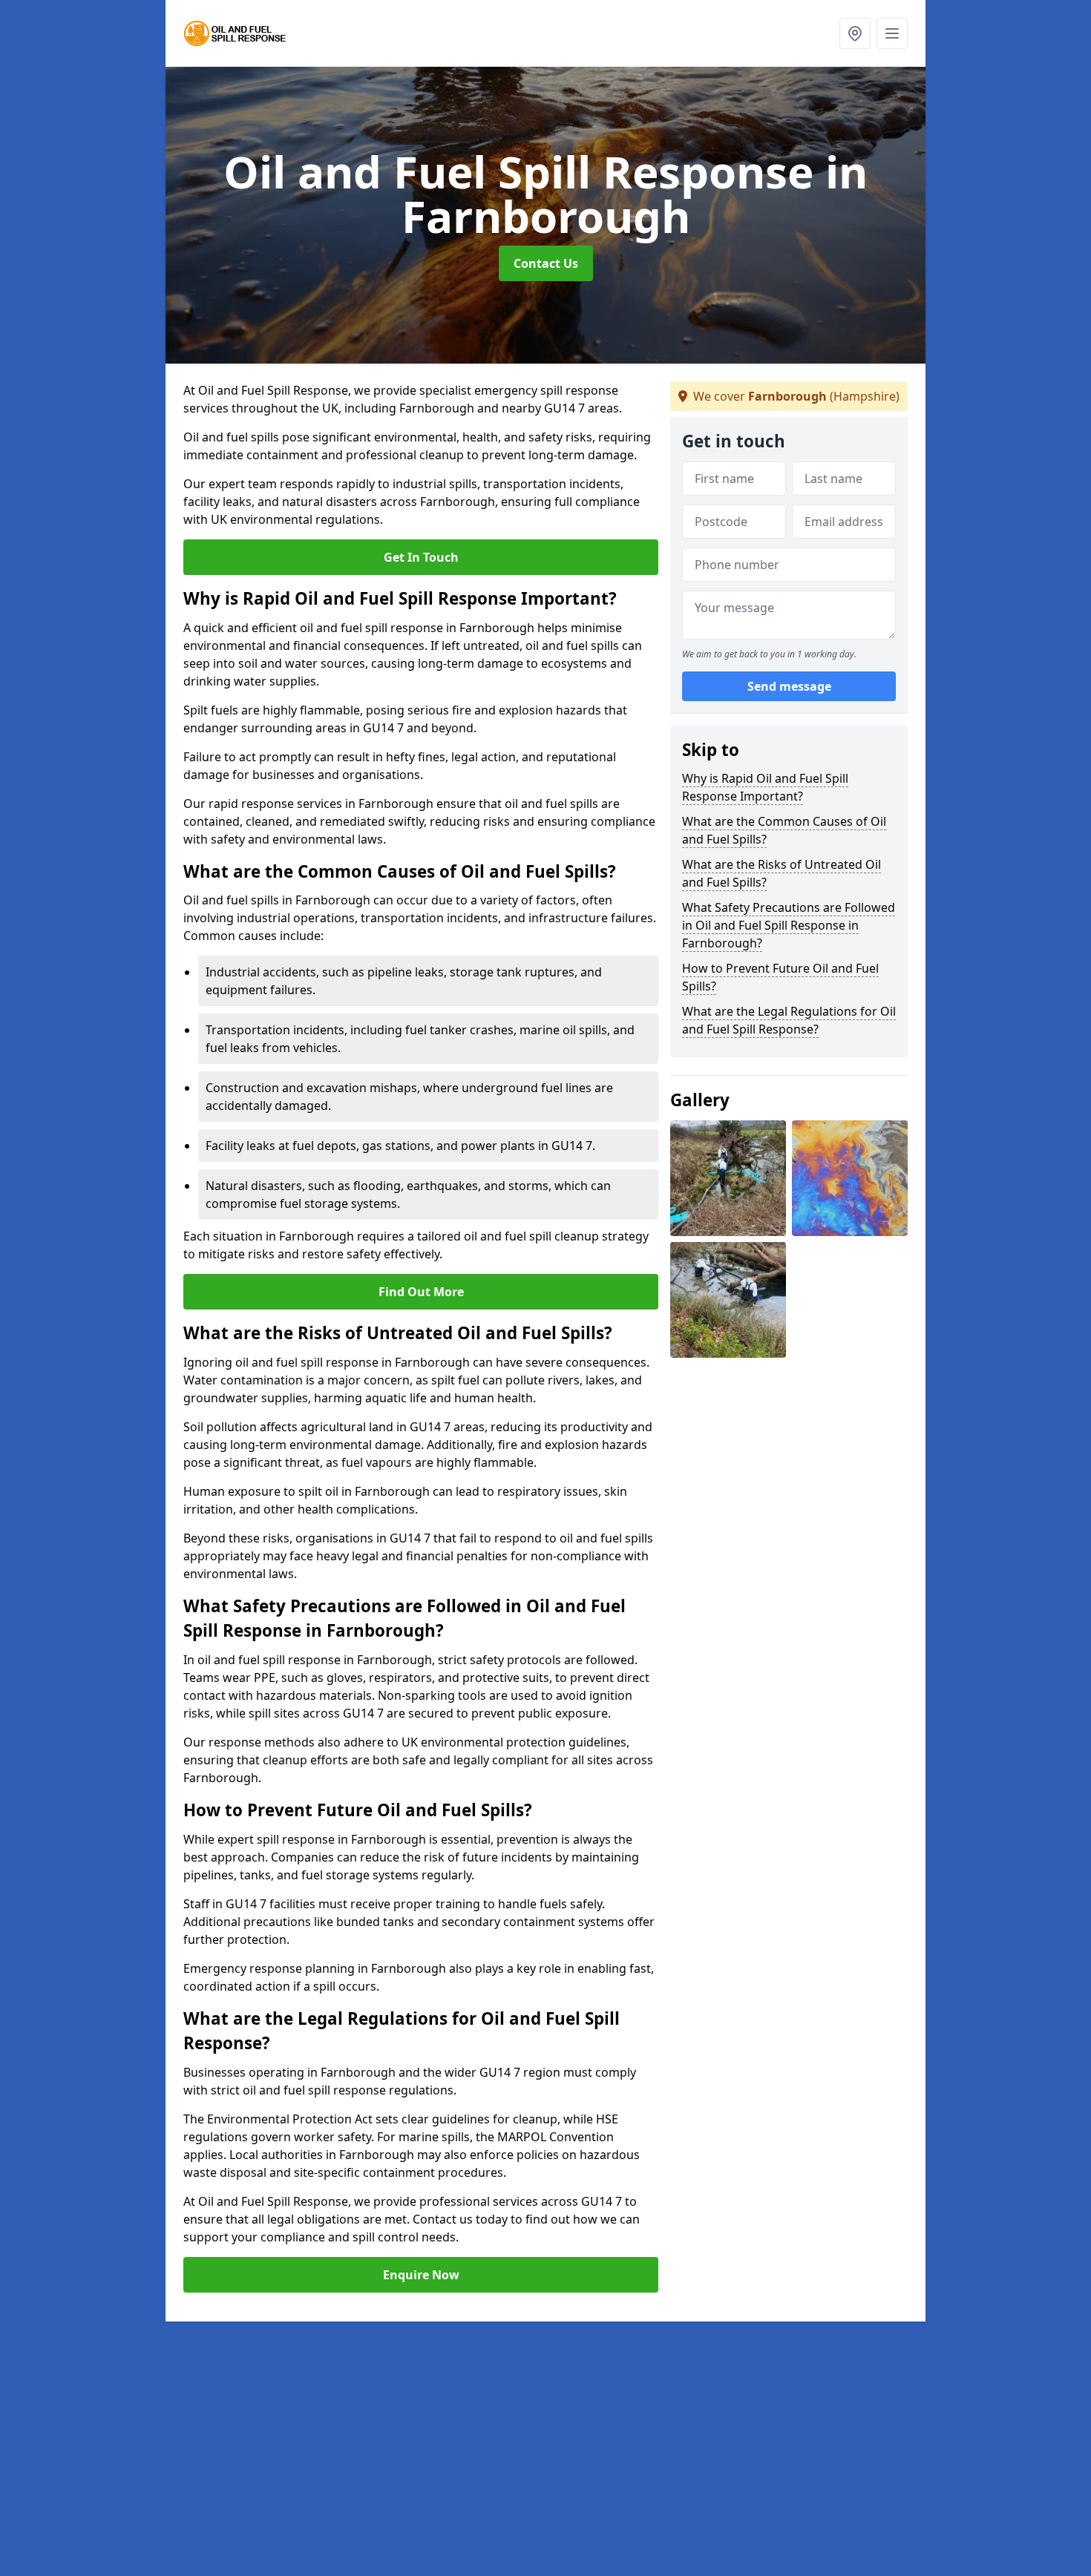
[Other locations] (855, 33)
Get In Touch (421, 557)
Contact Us (546, 263)
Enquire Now (421, 2275)
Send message (789, 686)
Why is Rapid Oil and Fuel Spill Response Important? (765, 787)
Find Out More (421, 1292)
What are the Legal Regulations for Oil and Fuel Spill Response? (789, 1020)
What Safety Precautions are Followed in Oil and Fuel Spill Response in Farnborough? (789, 925)
